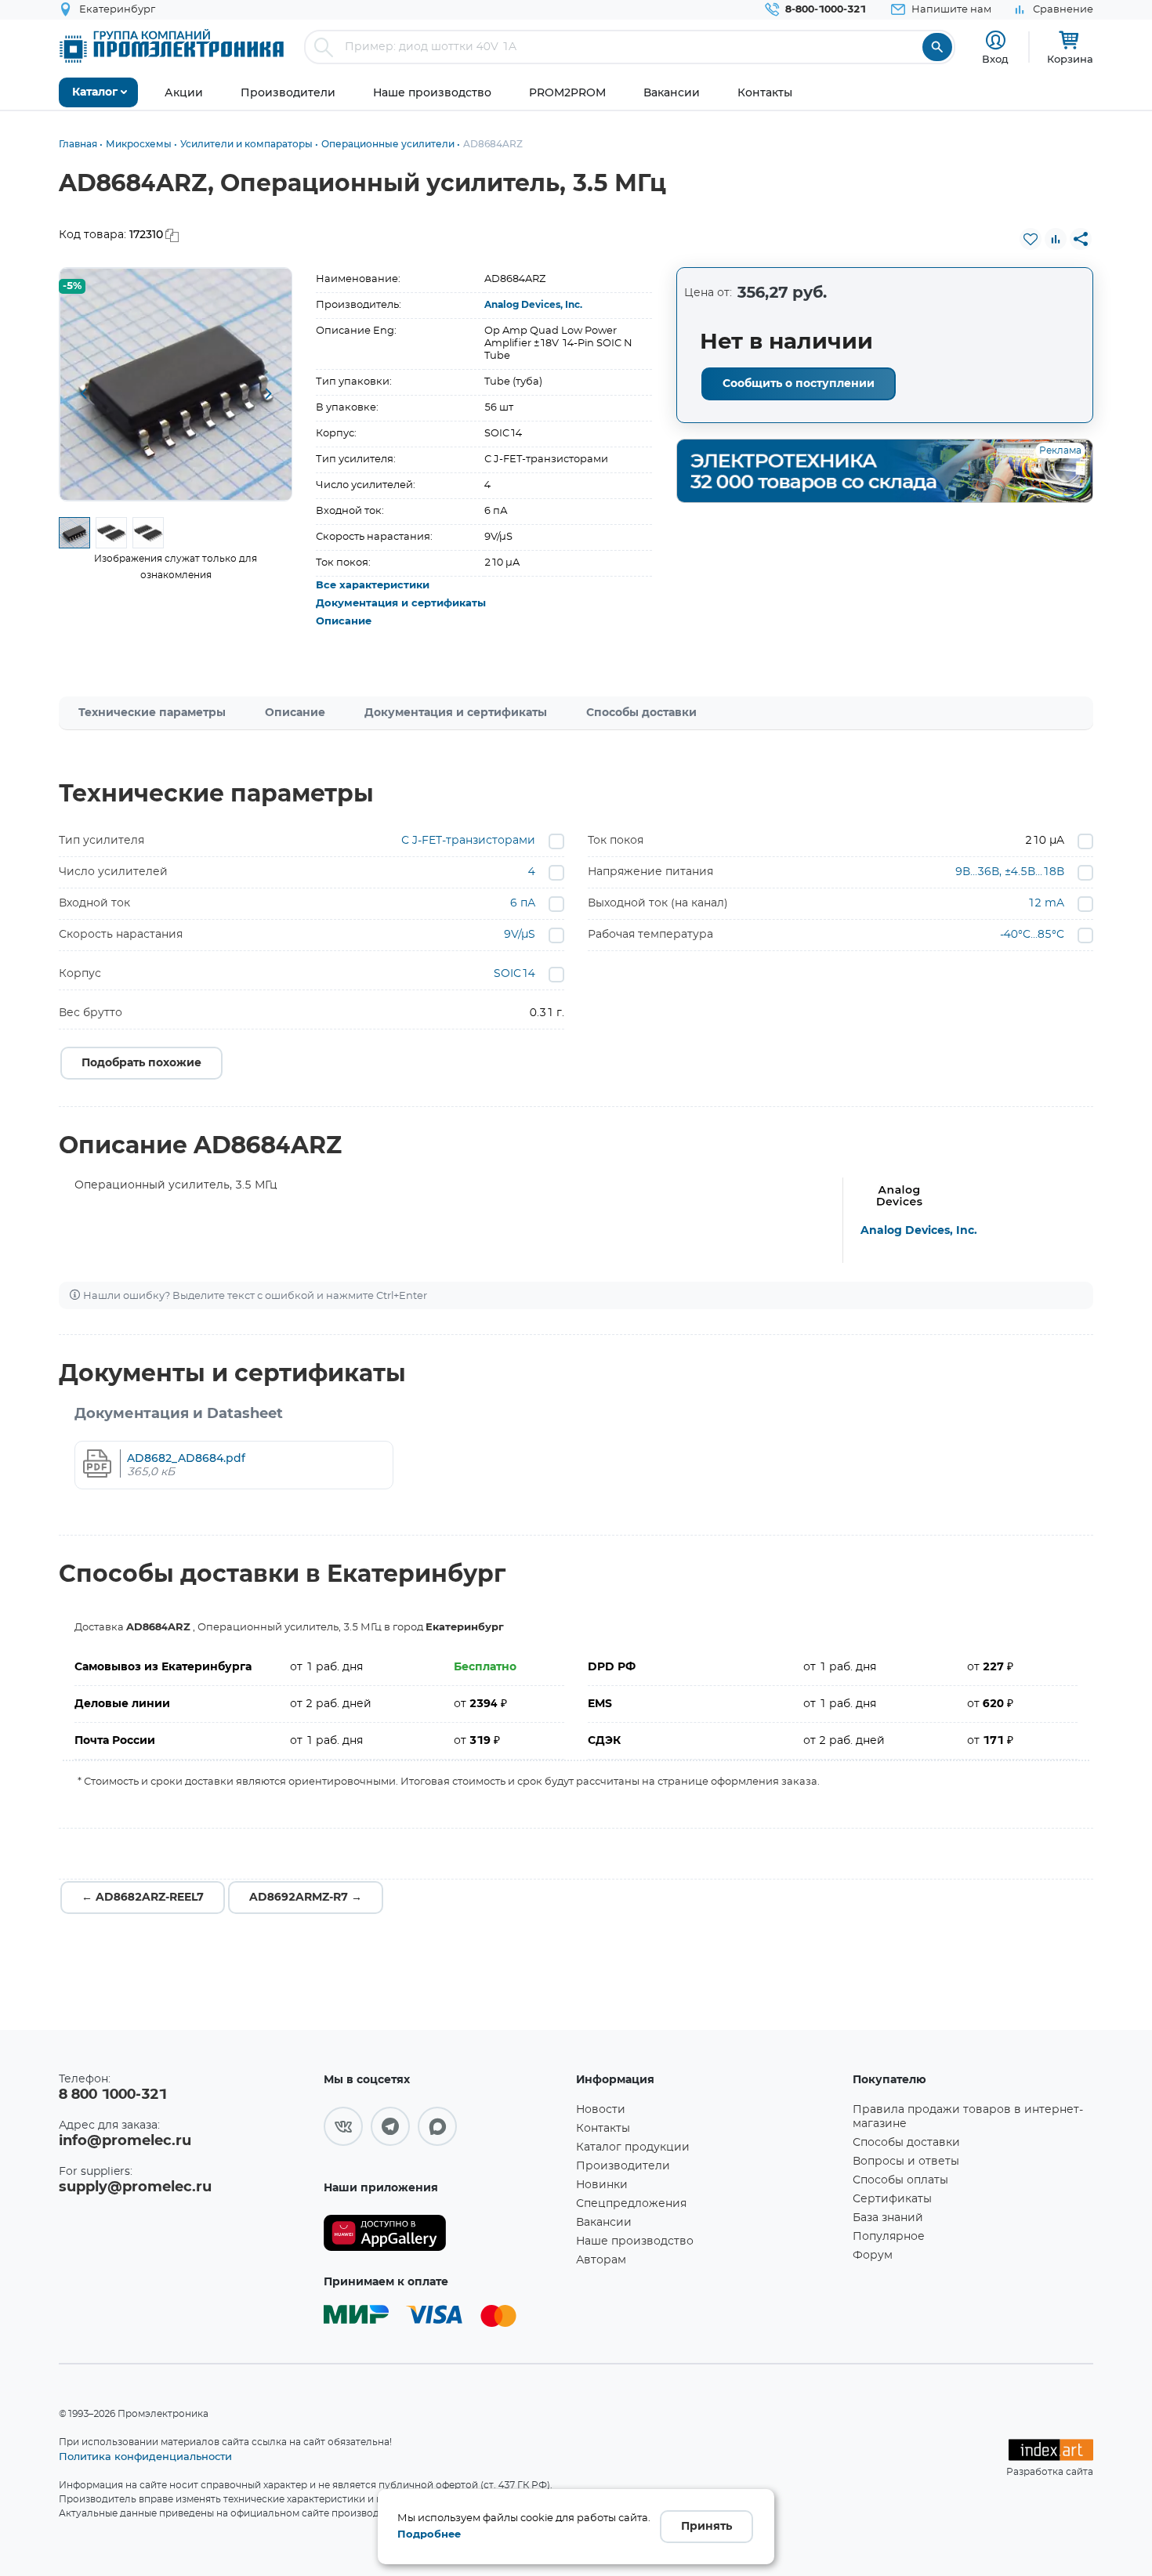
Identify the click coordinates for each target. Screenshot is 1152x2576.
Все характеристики (373, 586)
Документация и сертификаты (401, 604)
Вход (995, 59)
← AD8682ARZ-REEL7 (143, 1898)
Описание (344, 622)
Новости (601, 2110)
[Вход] (996, 40)
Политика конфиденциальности (145, 2456)
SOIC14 (514, 974)
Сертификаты (892, 2199)
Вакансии (604, 2223)
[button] (83, 395)
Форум (873, 2256)
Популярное (889, 2237)
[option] (176, 384)
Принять (706, 2527)
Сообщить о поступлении (799, 384)
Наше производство (635, 2241)
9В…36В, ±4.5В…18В (1010, 872)
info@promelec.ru (125, 2141)
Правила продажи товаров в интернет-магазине (968, 2117)
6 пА (523, 903)
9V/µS (520, 935)
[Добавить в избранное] (1031, 239)
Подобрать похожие (141, 1063)
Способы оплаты (900, 2180)
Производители (623, 2166)
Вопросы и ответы (906, 2162)
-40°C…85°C (1032, 935)
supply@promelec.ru (135, 2187)
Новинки (602, 2185)
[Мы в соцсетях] (343, 2126)
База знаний (888, 2218)
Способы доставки (641, 713)
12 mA (1046, 903)
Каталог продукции (633, 2147)
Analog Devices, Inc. (533, 305)
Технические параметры (152, 713)
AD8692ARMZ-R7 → (306, 1898)
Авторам (601, 2260)
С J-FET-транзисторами (468, 841)
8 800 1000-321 (113, 2095)
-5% (72, 286)
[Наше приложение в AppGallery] (444, 2233)
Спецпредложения (631, 2204)
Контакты (603, 2129)
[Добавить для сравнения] (1056, 239)
